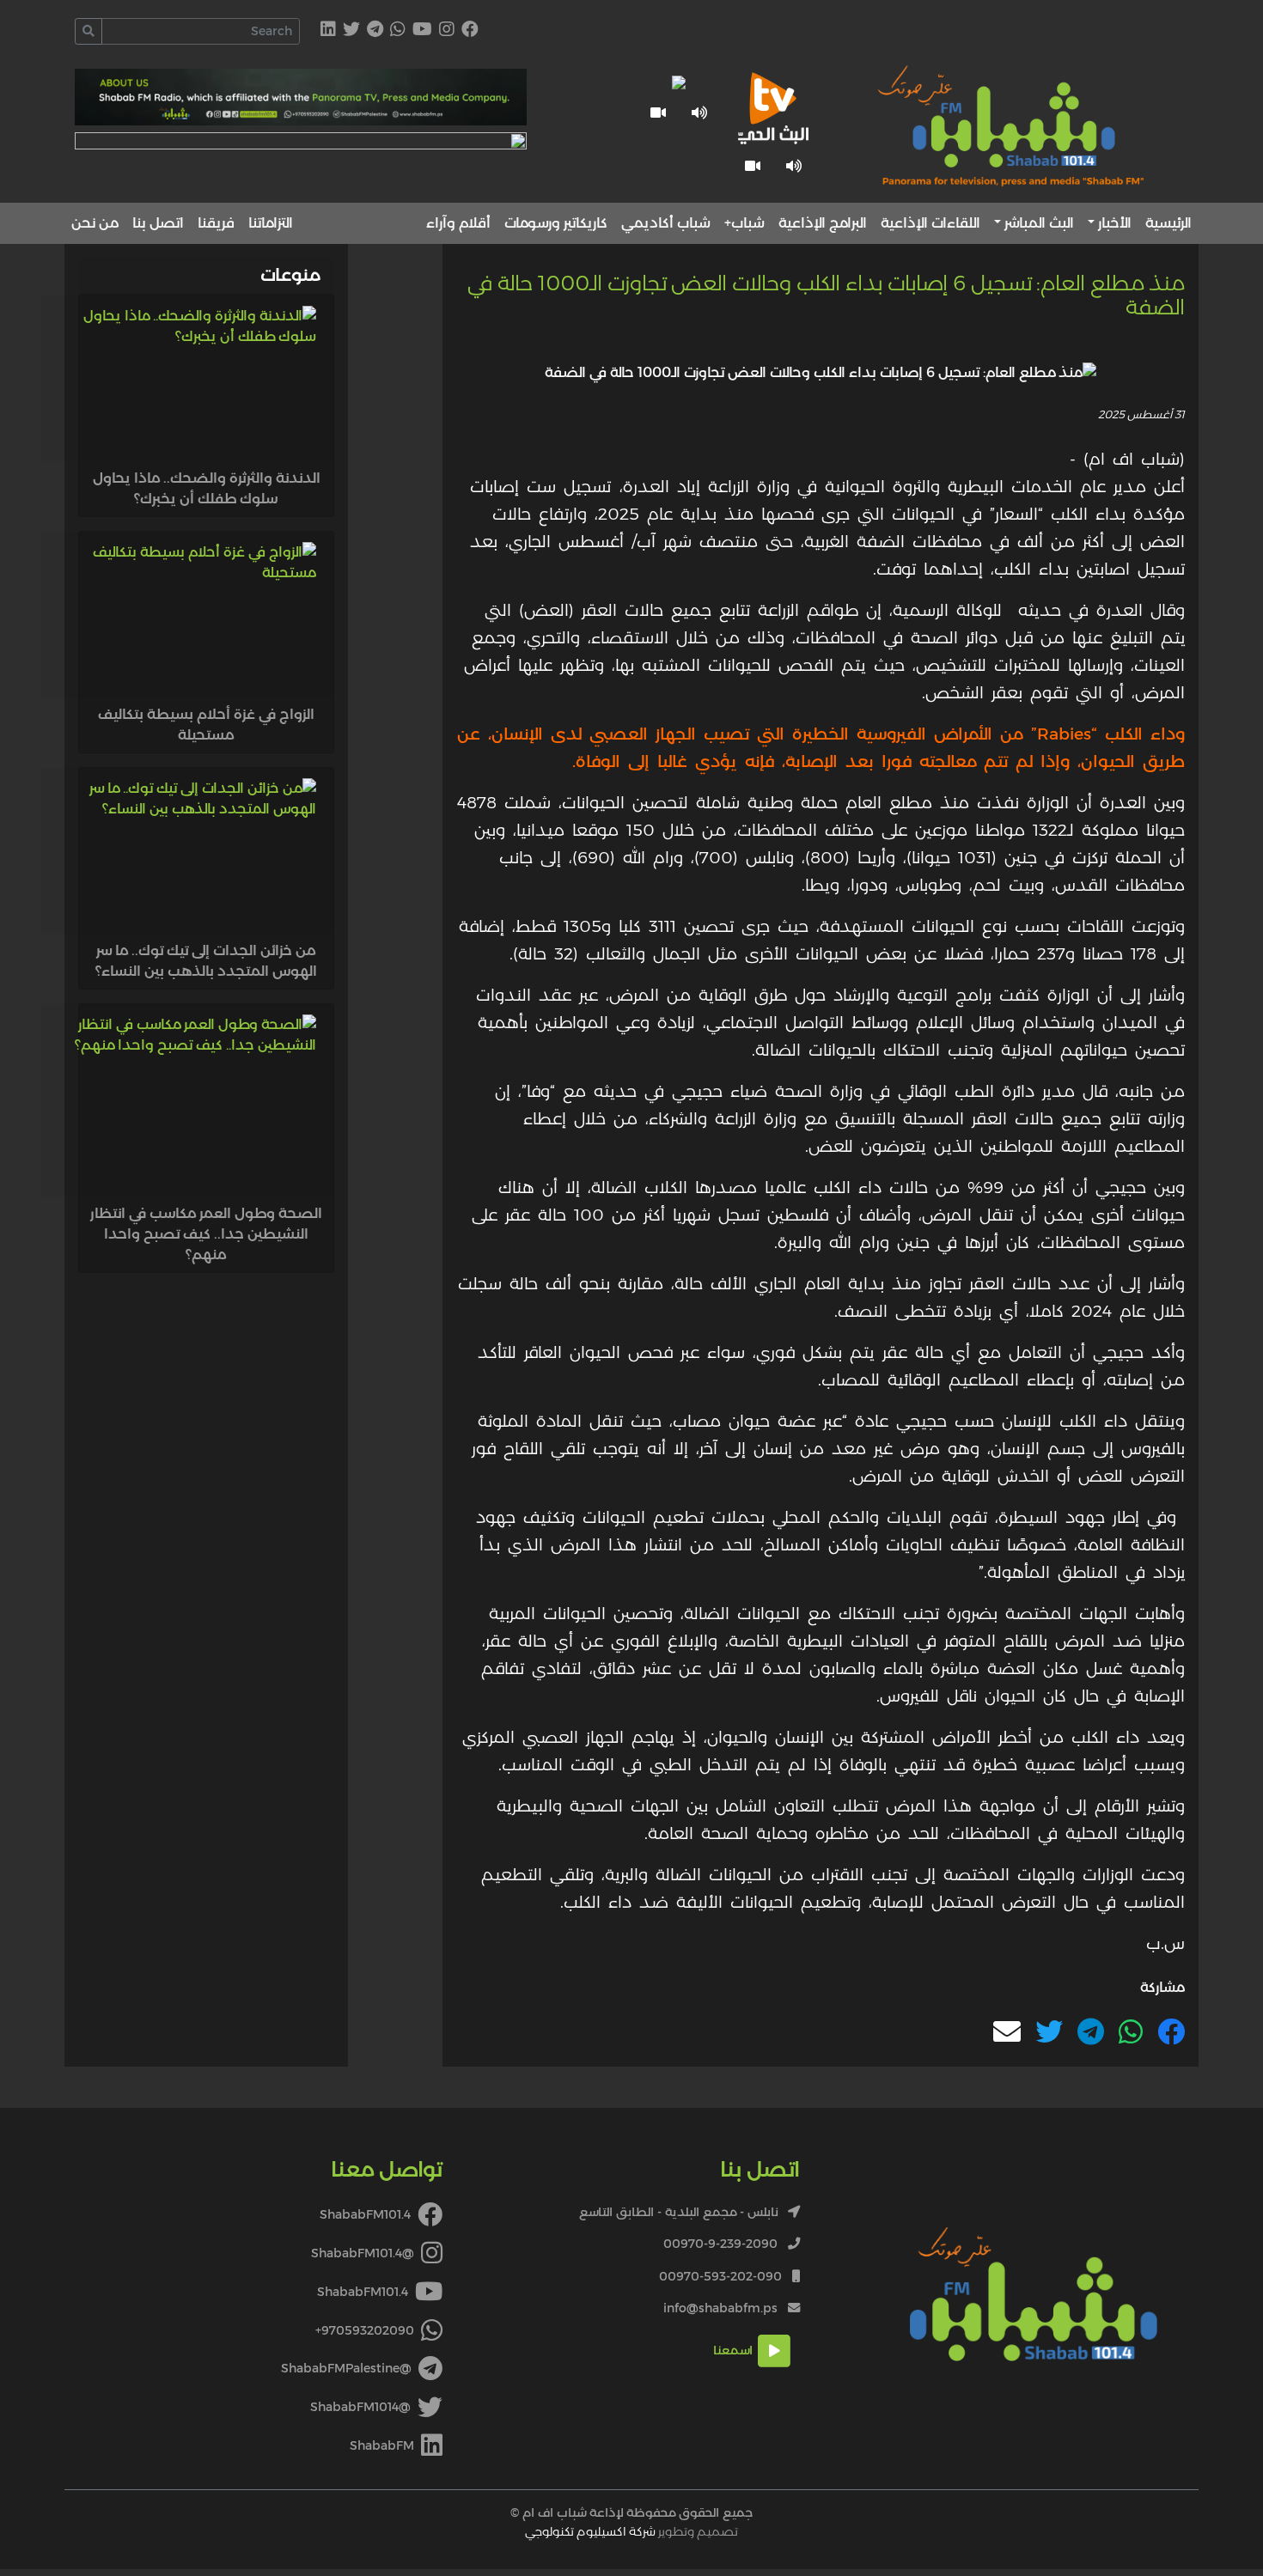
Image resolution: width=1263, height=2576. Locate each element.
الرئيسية (1168, 223)
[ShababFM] (328, 30)
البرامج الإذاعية (823, 223)
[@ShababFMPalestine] (375, 30)
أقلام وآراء (458, 223)
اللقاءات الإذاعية (930, 223)
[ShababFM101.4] (470, 30)
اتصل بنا (158, 223)
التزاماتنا (271, 223)
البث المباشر (1039, 223)
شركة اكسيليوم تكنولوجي (590, 2531)
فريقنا (216, 223)
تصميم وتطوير (631, 2531)
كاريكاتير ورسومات (556, 223)
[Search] (88, 31)
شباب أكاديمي (666, 223)
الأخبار (1115, 223)
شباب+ (744, 223)
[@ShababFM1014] (351, 30)
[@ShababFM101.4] (447, 30)
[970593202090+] (398, 30)
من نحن (95, 223)
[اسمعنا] (794, 166)
